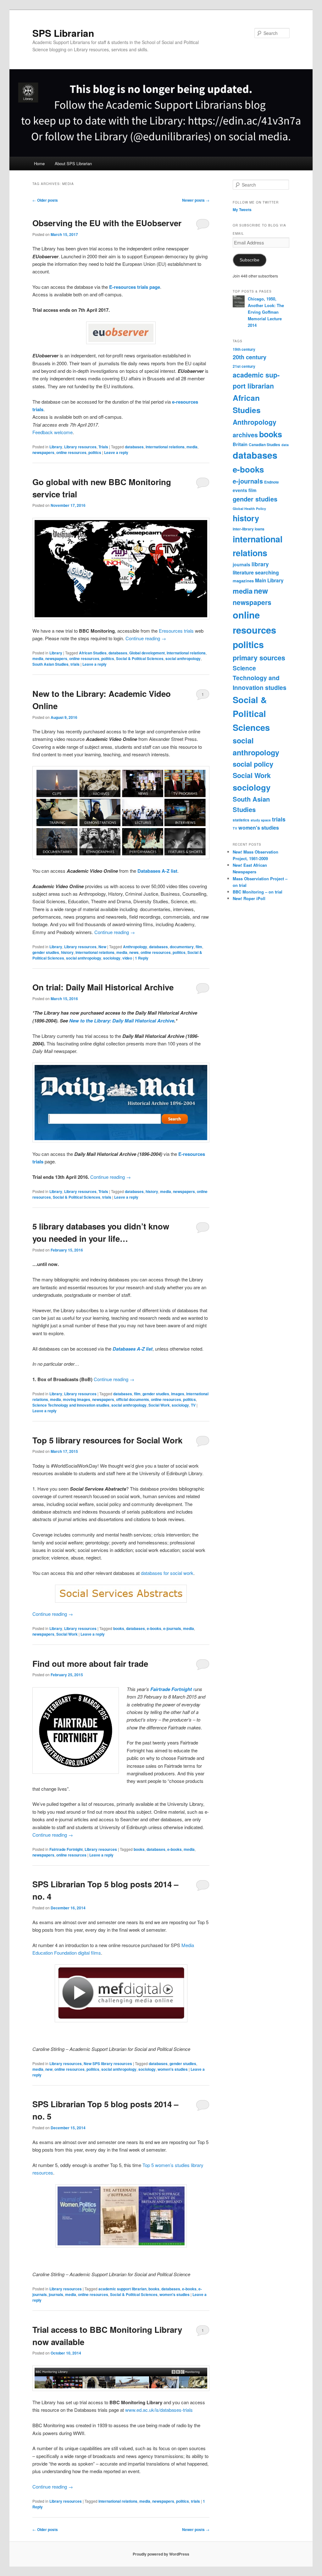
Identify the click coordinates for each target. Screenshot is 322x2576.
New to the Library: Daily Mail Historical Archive (122, 1021)
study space (261, 820)
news (134, 952)
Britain (240, 444)
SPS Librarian (63, 33)
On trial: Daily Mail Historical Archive (103, 987)
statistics (241, 820)
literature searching (256, 572)
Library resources (80, 447)
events (240, 490)
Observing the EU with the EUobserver (107, 223)
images (178, 1394)
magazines (243, 581)
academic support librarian (122, 2289)
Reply (142, 958)
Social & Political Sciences (140, 658)
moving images (77, 1399)
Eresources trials (176, 631)
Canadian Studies (264, 445)
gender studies (46, 952)
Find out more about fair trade (90, 1663)
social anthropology (183, 658)
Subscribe (250, 260)
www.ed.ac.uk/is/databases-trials (159, 2410)
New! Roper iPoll (249, 898)
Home (39, 163)
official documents (133, 1399)
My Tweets (242, 210)
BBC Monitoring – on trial (258, 892)
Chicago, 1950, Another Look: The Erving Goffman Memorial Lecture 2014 (266, 312)
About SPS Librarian (73, 163)
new (49, 2069)
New (102, 947)
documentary (182, 947)
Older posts (45, 200)
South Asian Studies (50, 664)
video (127, 958)
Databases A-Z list (133, 1349)
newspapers (43, 452)
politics (95, 452)
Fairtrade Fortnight (66, 1849)
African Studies (93, 653)
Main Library (269, 580)
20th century (250, 357)
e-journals (172, 1628)
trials (75, 664)
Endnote (272, 482)
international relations (165, 447)
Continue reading (146, 638)
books (119, 1628)
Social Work (159, 1405)
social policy (253, 764)
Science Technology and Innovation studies (71, 1405)
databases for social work (167, 1573)
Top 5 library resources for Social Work (107, 1440)
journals (56, 2294)
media (192, 447)
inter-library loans (249, 529)
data (285, 445)
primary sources (259, 658)
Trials (103, 447)
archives (245, 435)
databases (134, 447)
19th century (244, 349)
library (260, 564)
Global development (147, 653)
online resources (71, 452)
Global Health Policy (249, 509)
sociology (112, 958)
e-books (154, 1628)
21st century (244, 366)
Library (56, 447)
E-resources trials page (135, 287)
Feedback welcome (53, 432)
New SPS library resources (108, 2064)
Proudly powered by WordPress (161, 2554)
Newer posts (196, 200)
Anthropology (135, 947)
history (67, 952)
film (199, 947)
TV (193, 1405)
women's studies (173, 2069)
